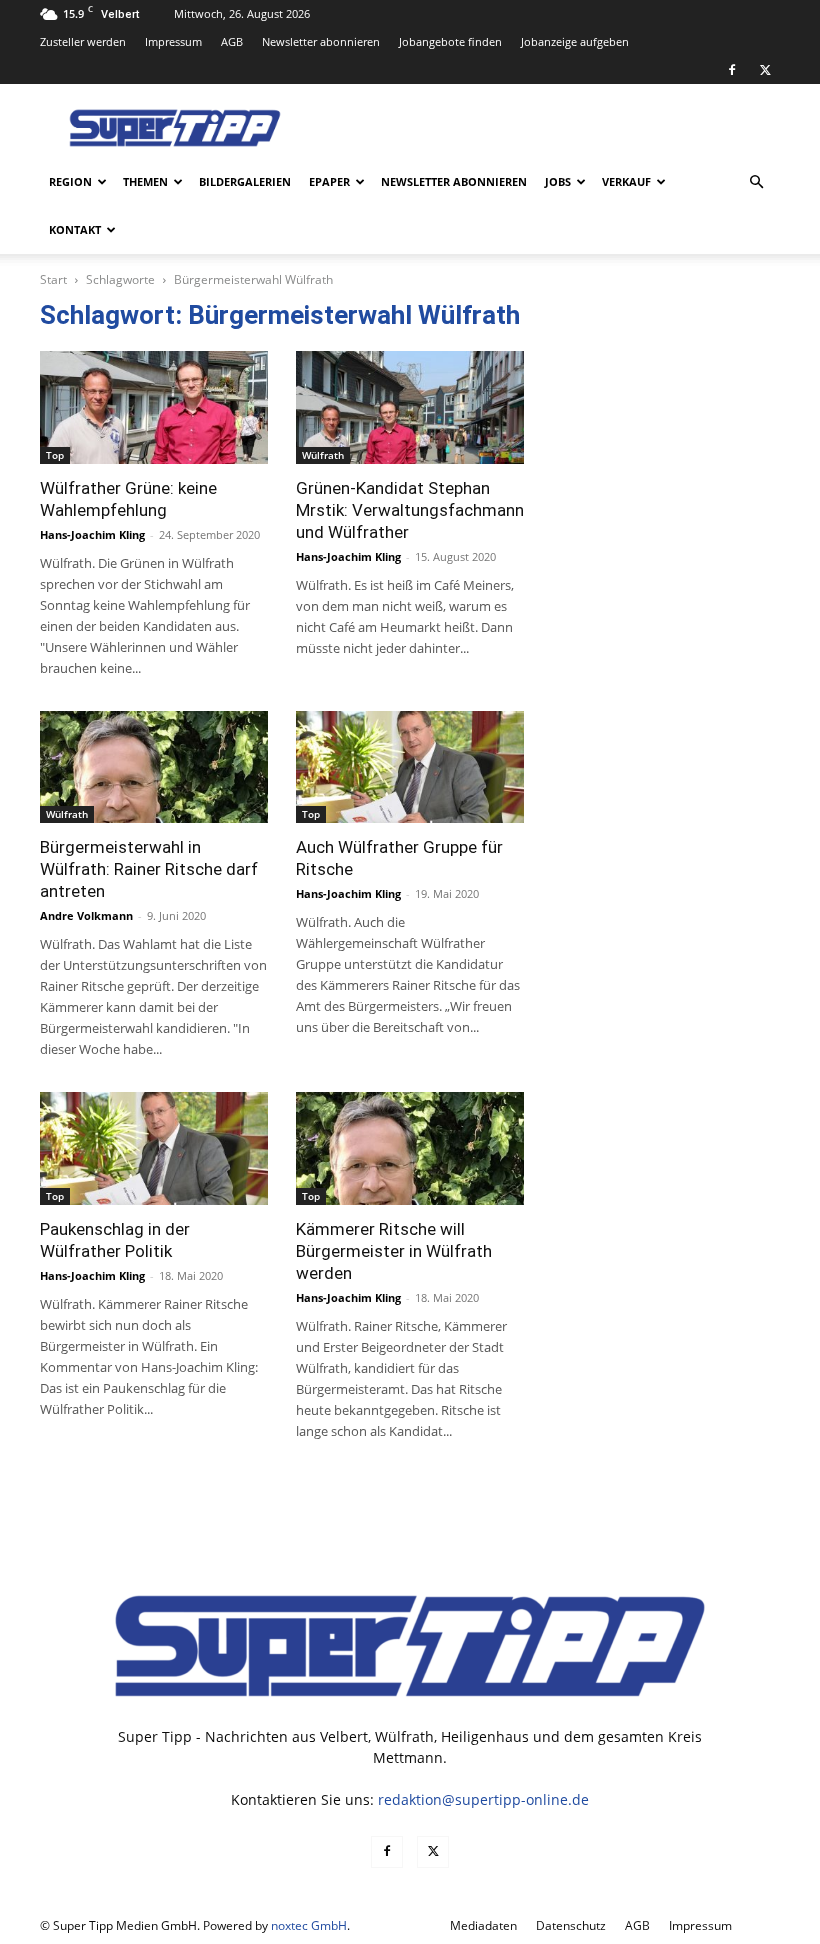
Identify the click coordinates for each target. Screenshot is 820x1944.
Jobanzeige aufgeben (575, 41)
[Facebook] (732, 70)
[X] (765, 70)
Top (55, 455)
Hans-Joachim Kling (92, 534)
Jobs (558, 181)
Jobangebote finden (450, 41)
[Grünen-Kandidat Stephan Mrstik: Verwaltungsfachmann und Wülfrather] (410, 407)
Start (53, 279)
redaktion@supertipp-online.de (483, 1799)
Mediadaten (483, 1925)
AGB (232, 41)
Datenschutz (571, 1925)
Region (70, 181)
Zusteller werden (83, 41)
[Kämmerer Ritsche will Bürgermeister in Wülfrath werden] (410, 1148)
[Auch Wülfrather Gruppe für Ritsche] (410, 767)
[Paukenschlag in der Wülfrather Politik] (154, 1148)
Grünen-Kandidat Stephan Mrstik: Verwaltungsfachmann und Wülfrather (410, 510)
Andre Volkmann (86, 915)
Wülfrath (323, 455)
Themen (145, 181)
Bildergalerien (245, 181)
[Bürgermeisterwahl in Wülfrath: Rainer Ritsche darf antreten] (154, 767)
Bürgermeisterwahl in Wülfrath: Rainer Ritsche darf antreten (149, 869)
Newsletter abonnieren (321, 41)
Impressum (173, 41)
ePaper (329, 181)
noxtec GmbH (309, 1925)
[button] (756, 182)
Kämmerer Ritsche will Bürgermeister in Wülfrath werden (394, 1251)
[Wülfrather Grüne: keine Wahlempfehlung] (154, 407)
